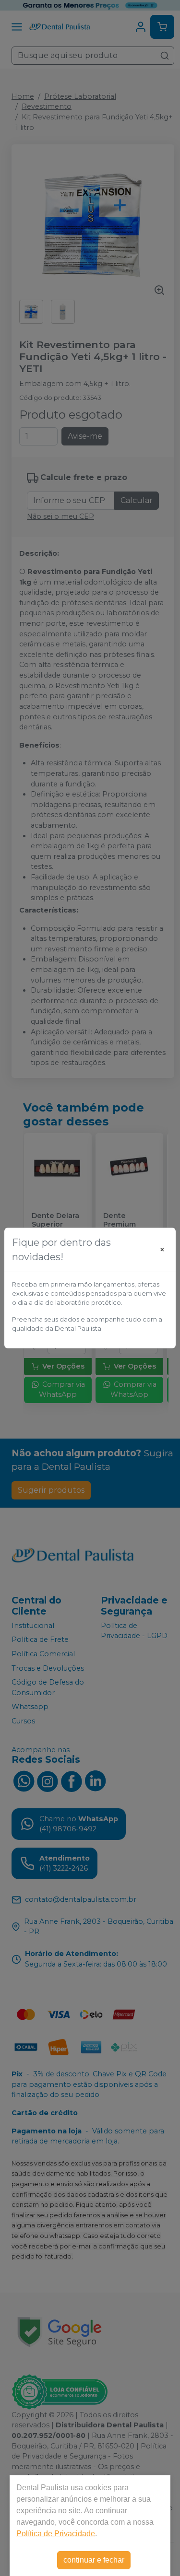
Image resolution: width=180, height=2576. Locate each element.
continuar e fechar (94, 2560)
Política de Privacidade (56, 2534)
